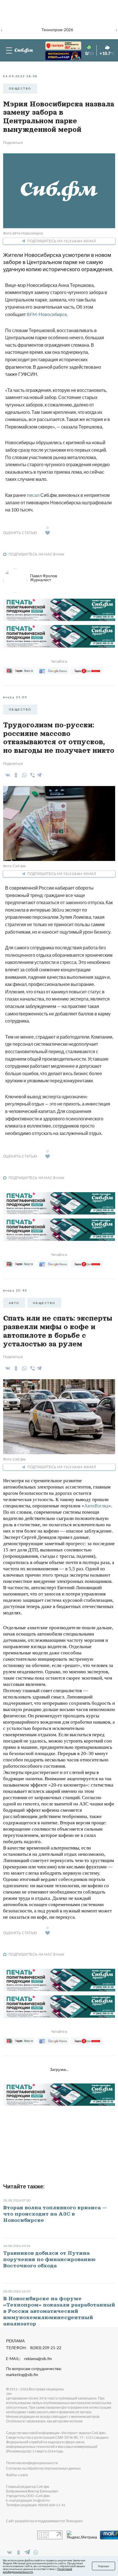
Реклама (15, 2341)
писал (33, 495)
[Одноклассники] (15, 775)
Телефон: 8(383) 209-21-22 (34, 2348)
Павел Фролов (44, 578)
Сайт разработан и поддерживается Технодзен (44, 2521)
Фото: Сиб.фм (14, 866)
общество (20, 88)
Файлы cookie (17, 2475)
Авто (14, 1303)
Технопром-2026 (57, 30)
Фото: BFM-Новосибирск (23, 233)
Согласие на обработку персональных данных (43, 2468)
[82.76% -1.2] (58, 46)
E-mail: (29, 2359)
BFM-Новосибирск (47, 314)
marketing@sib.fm (22, 2375)
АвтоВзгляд (96, 1506)
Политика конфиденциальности (32, 2463)
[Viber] (32, 775)
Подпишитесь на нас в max (37, 554)
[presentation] (2, 29)
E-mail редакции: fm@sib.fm (28, 2500)
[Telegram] (40, 774)
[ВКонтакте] (7, 775)
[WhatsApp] (23, 775)
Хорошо (104, 2566)
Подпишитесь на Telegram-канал (62, 241)
